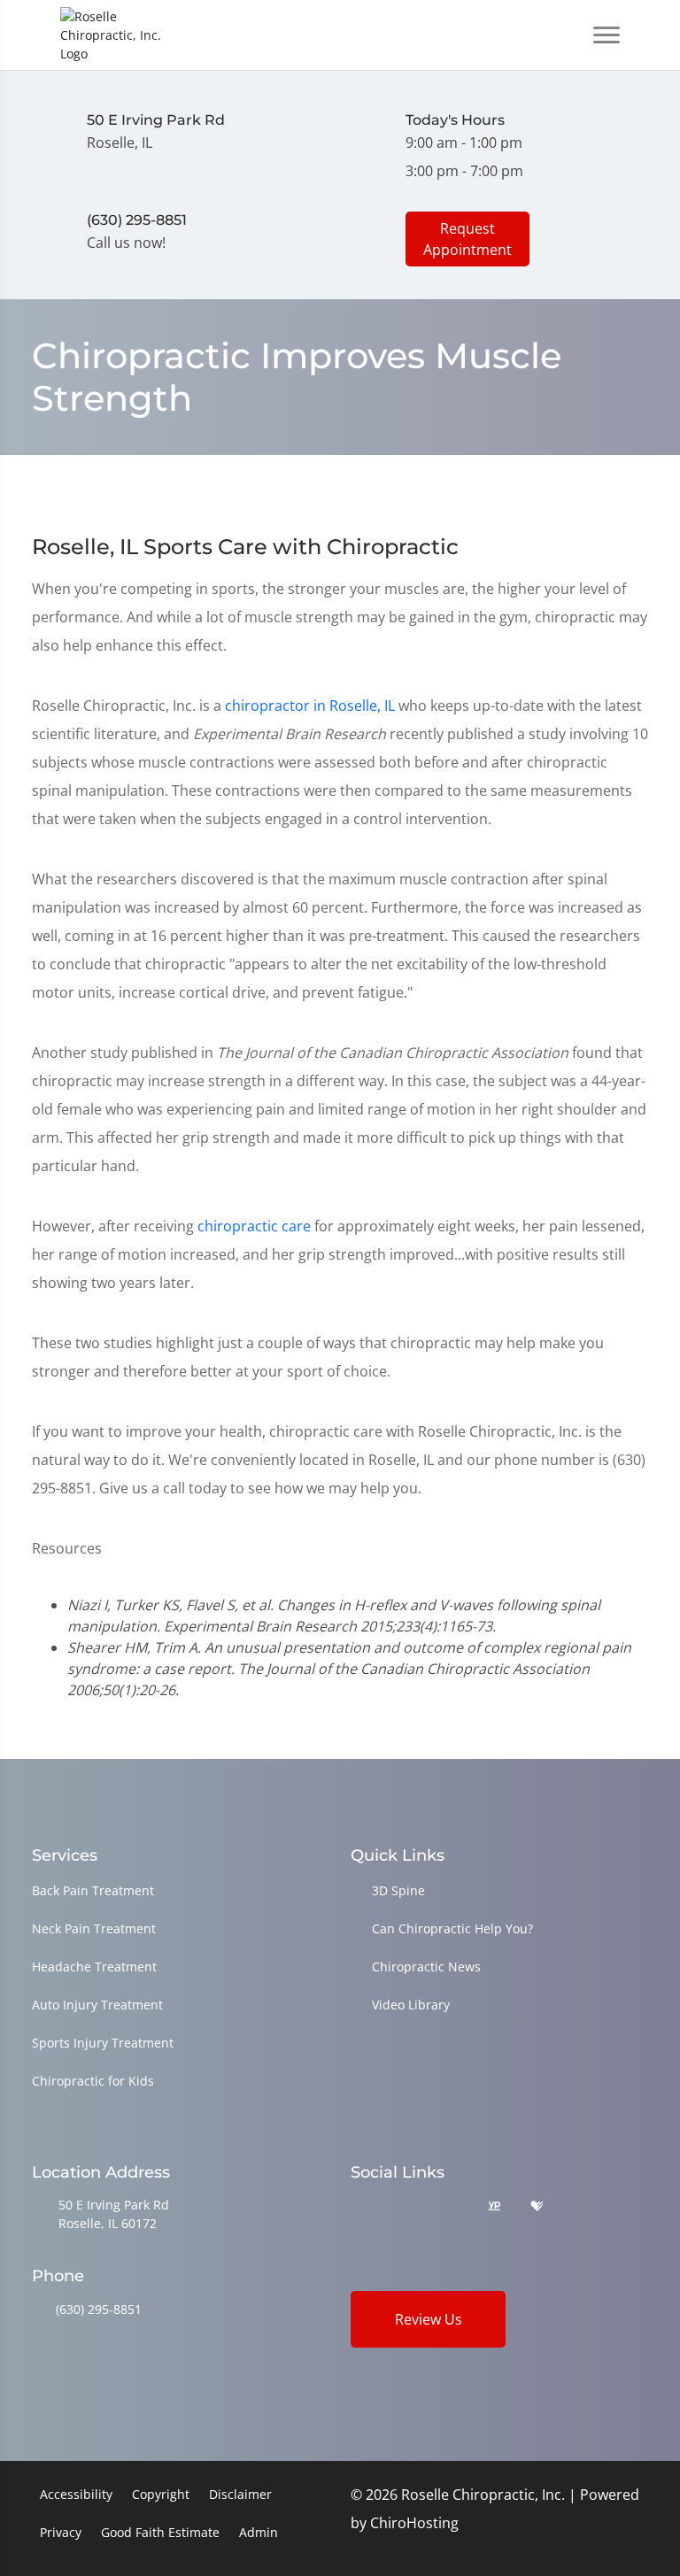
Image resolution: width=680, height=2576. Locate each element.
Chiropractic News (426, 1967)
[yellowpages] (494, 2206)
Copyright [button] (161, 2494)
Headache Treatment (94, 1967)
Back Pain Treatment (93, 1890)
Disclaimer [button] (240, 2494)
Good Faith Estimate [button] (160, 2532)
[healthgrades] (537, 2206)
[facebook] (405, 2206)
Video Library (411, 2005)
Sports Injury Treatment (103, 2043)
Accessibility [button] (76, 2494)
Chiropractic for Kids (93, 2081)
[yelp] (450, 2206)
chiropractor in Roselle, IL (310, 706)
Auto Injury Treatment (97, 2005)
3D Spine (398, 1890)
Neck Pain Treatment (94, 1928)
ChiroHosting (414, 2523)
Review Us (429, 2319)
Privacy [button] (61, 2532)
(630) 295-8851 (99, 2309)
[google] (359, 2206)
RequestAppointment (467, 239)
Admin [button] (259, 2532)
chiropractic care (254, 1226)
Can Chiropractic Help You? (452, 1928)
